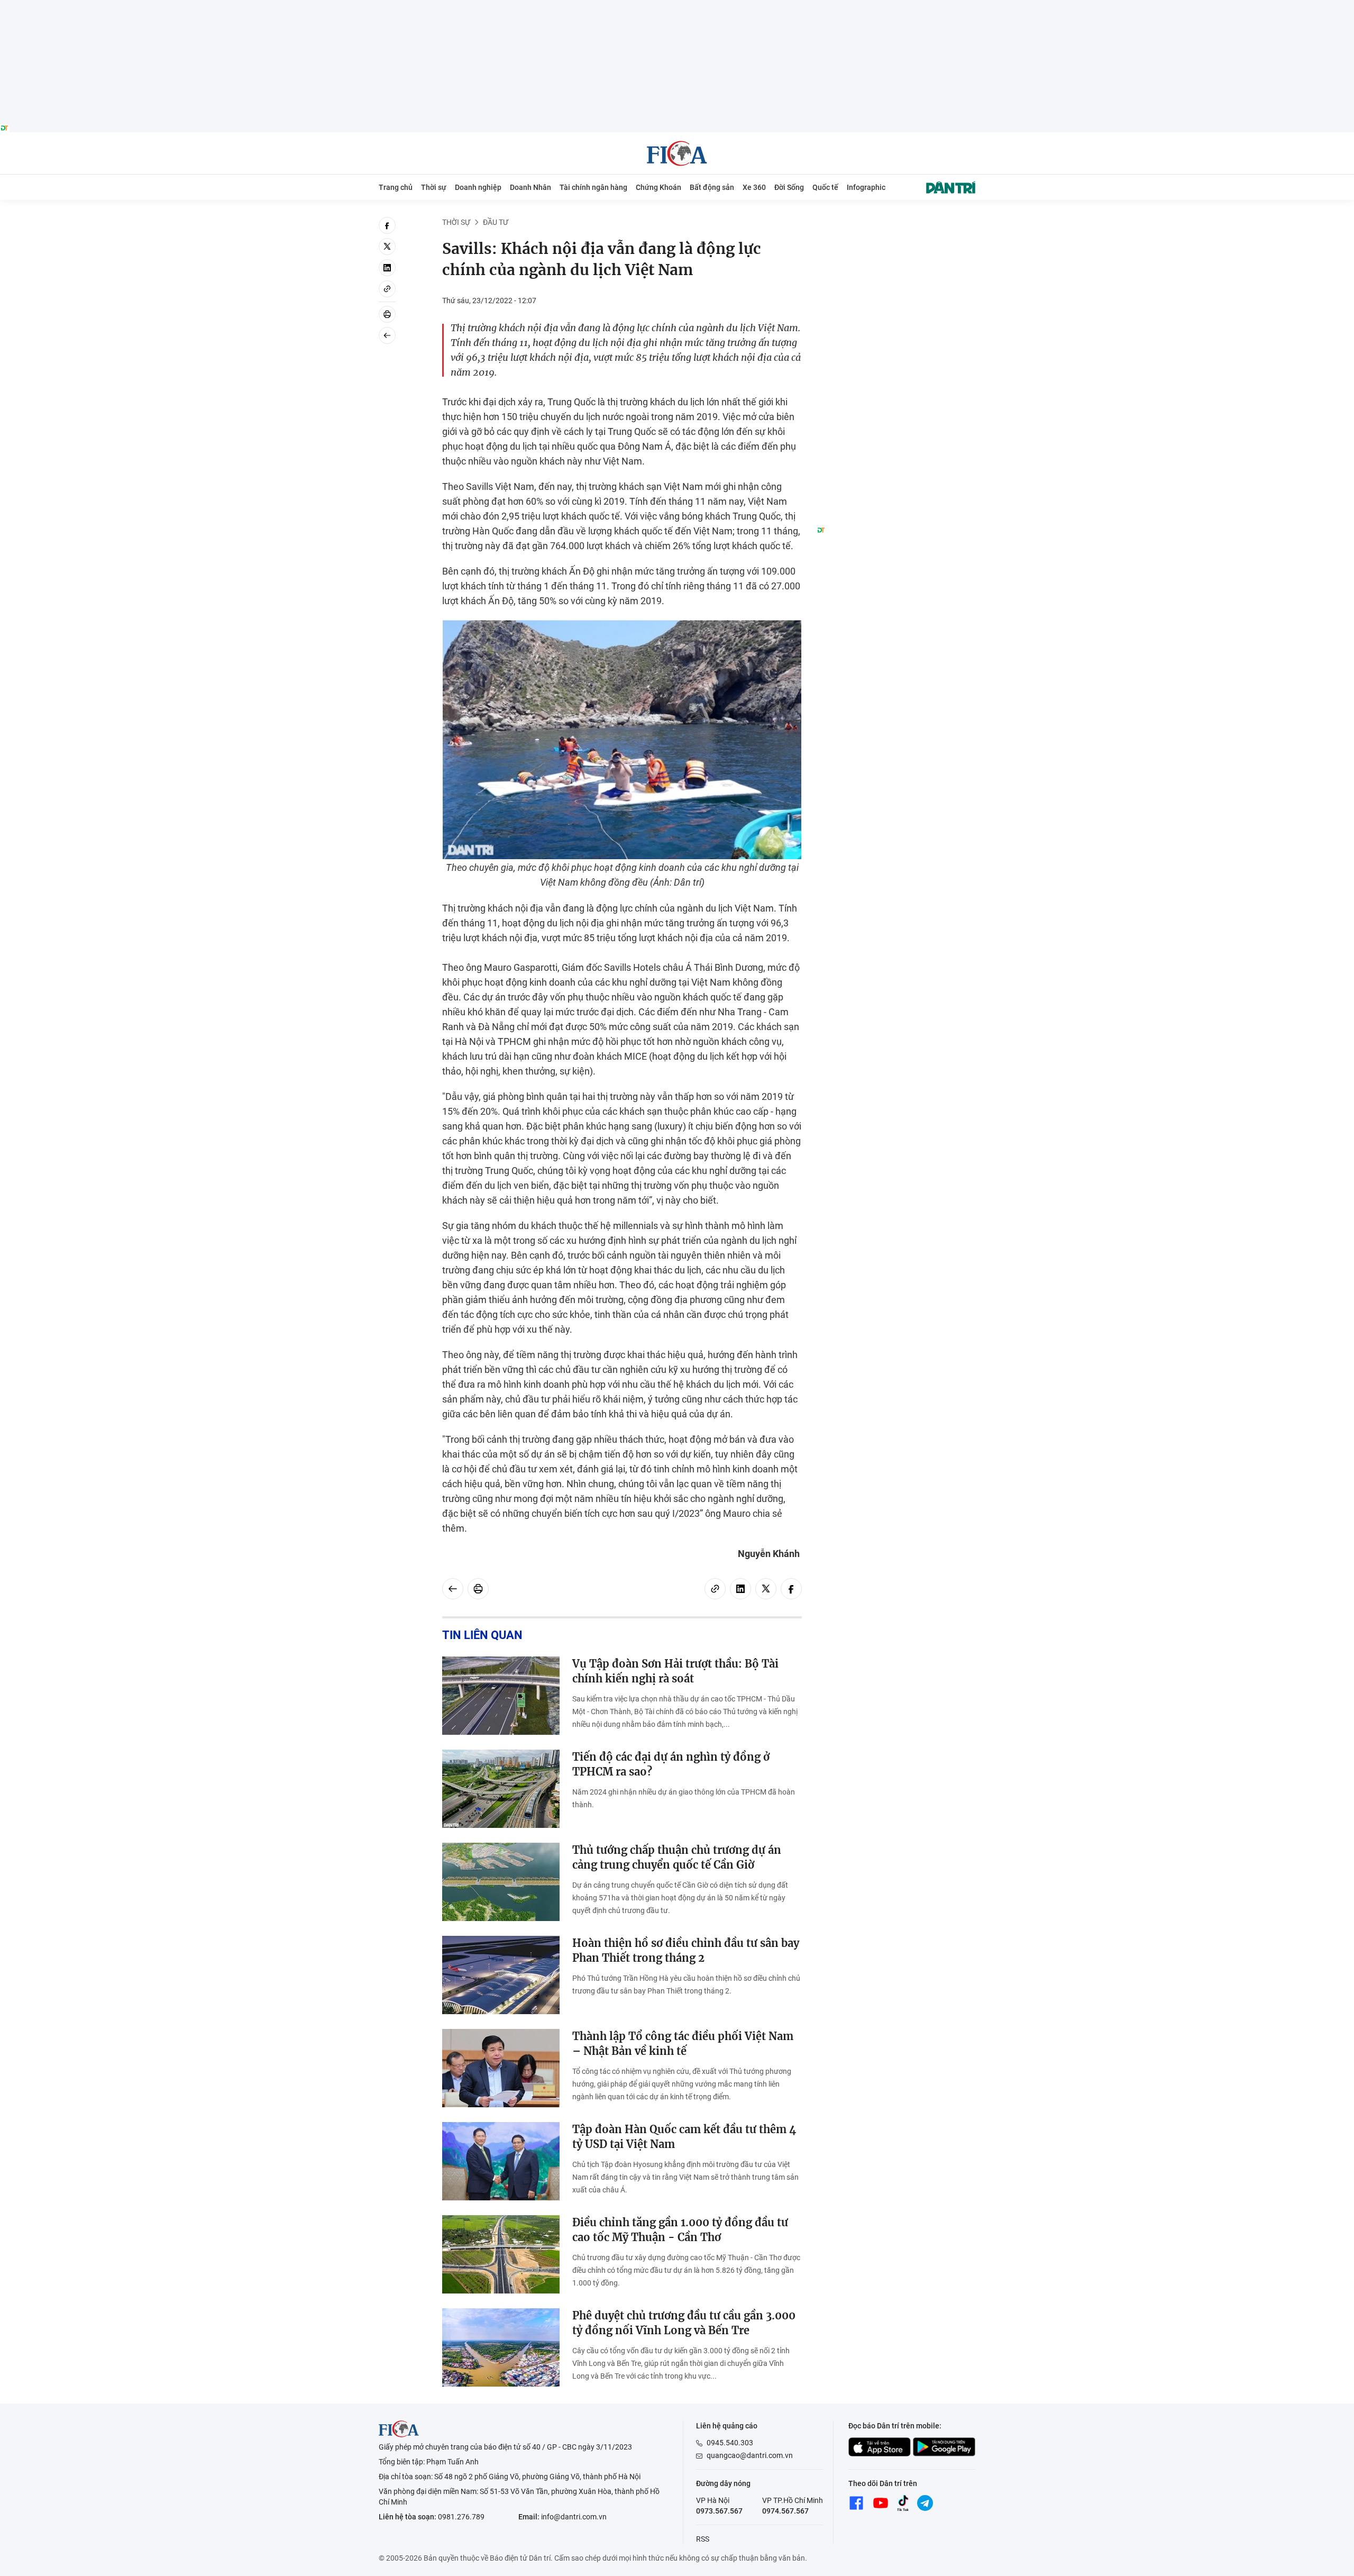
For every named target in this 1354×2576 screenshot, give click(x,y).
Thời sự (434, 187)
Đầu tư (496, 222)
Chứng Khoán (658, 187)
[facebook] (387, 225)
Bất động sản (712, 187)
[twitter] (387, 247)
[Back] (387, 335)
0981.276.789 (461, 2517)
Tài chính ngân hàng (593, 187)
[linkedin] (387, 268)
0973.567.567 (719, 2511)
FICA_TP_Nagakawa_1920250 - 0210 (677, 6)
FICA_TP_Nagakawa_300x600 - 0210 (896, 223)
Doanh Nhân (530, 187)
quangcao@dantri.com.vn (750, 2455)
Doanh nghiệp (478, 187)
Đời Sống (789, 187)
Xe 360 (754, 187)
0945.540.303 (730, 2443)
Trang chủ (396, 187)
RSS (703, 2539)
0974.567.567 (785, 2511)
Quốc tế (825, 187)
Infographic (866, 187)
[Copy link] (387, 289)
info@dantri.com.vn (574, 2517)
